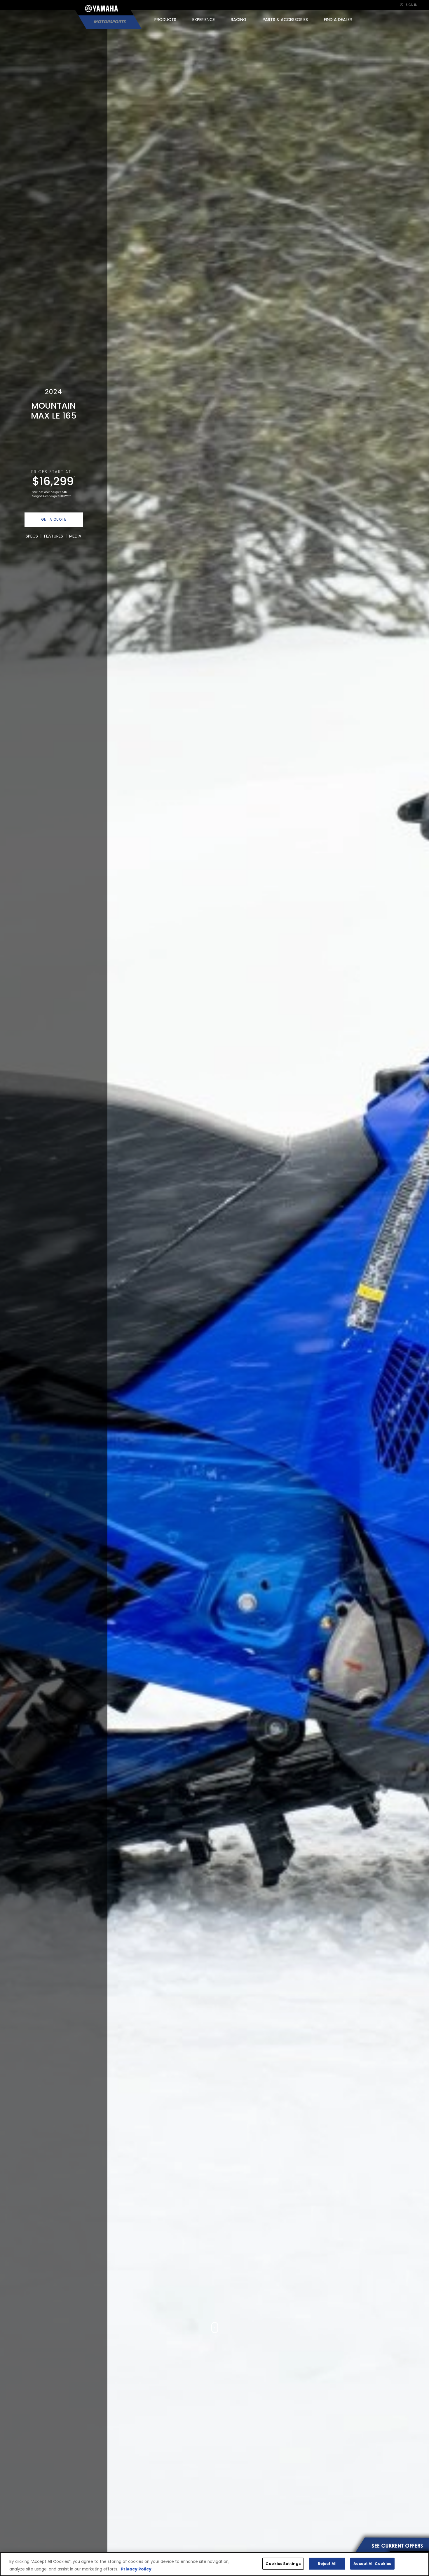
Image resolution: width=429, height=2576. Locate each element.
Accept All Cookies (372, 2564)
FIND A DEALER (338, 20)
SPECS (32, 536)
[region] (214, 2564)
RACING (239, 20)
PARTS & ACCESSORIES (285, 20)
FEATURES (54, 536)
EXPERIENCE (204, 20)
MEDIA (75, 536)
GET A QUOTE (54, 519)
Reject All (327, 2564)
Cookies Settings (283, 2564)
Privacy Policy (136, 2569)
